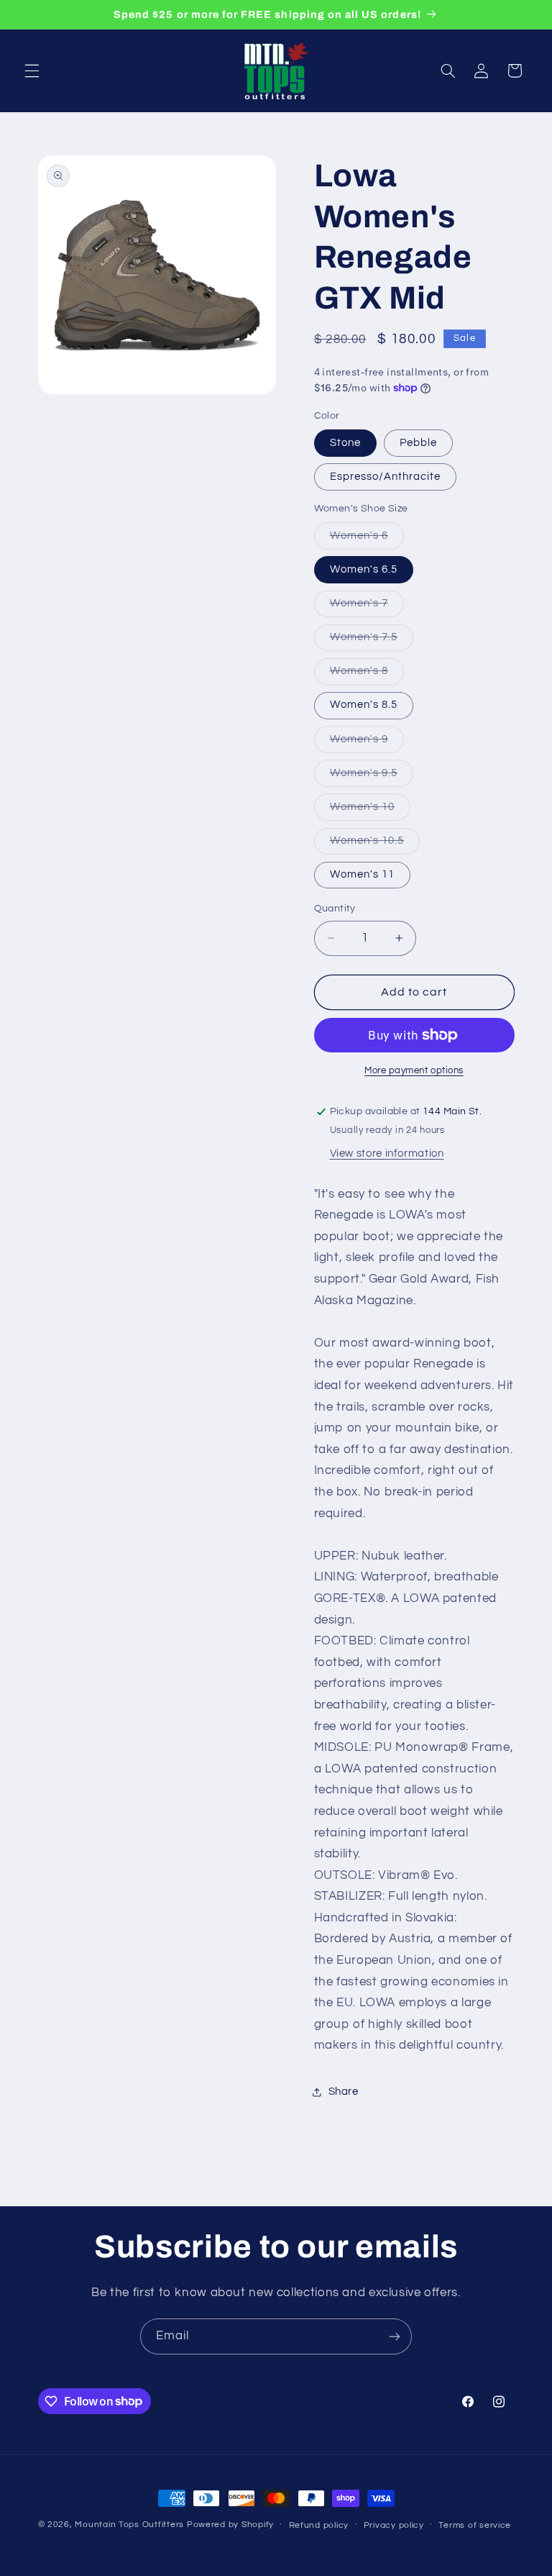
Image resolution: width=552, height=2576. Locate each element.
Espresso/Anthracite (386, 477)
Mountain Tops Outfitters (129, 2525)
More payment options (414, 1071)
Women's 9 (367, 743)
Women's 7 (367, 607)
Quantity (335, 909)
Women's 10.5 (375, 845)
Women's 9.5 (372, 777)
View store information (387, 1153)
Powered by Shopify (230, 2525)
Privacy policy (394, 2525)
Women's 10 (371, 811)
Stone (345, 443)
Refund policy (319, 2525)
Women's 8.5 (364, 705)
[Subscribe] (395, 2336)
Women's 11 (363, 874)
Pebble (418, 443)
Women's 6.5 (364, 569)
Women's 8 (367, 675)
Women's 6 (367, 540)
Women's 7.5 (372, 641)
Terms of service (475, 2525)
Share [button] (344, 2092)
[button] (32, 70)
